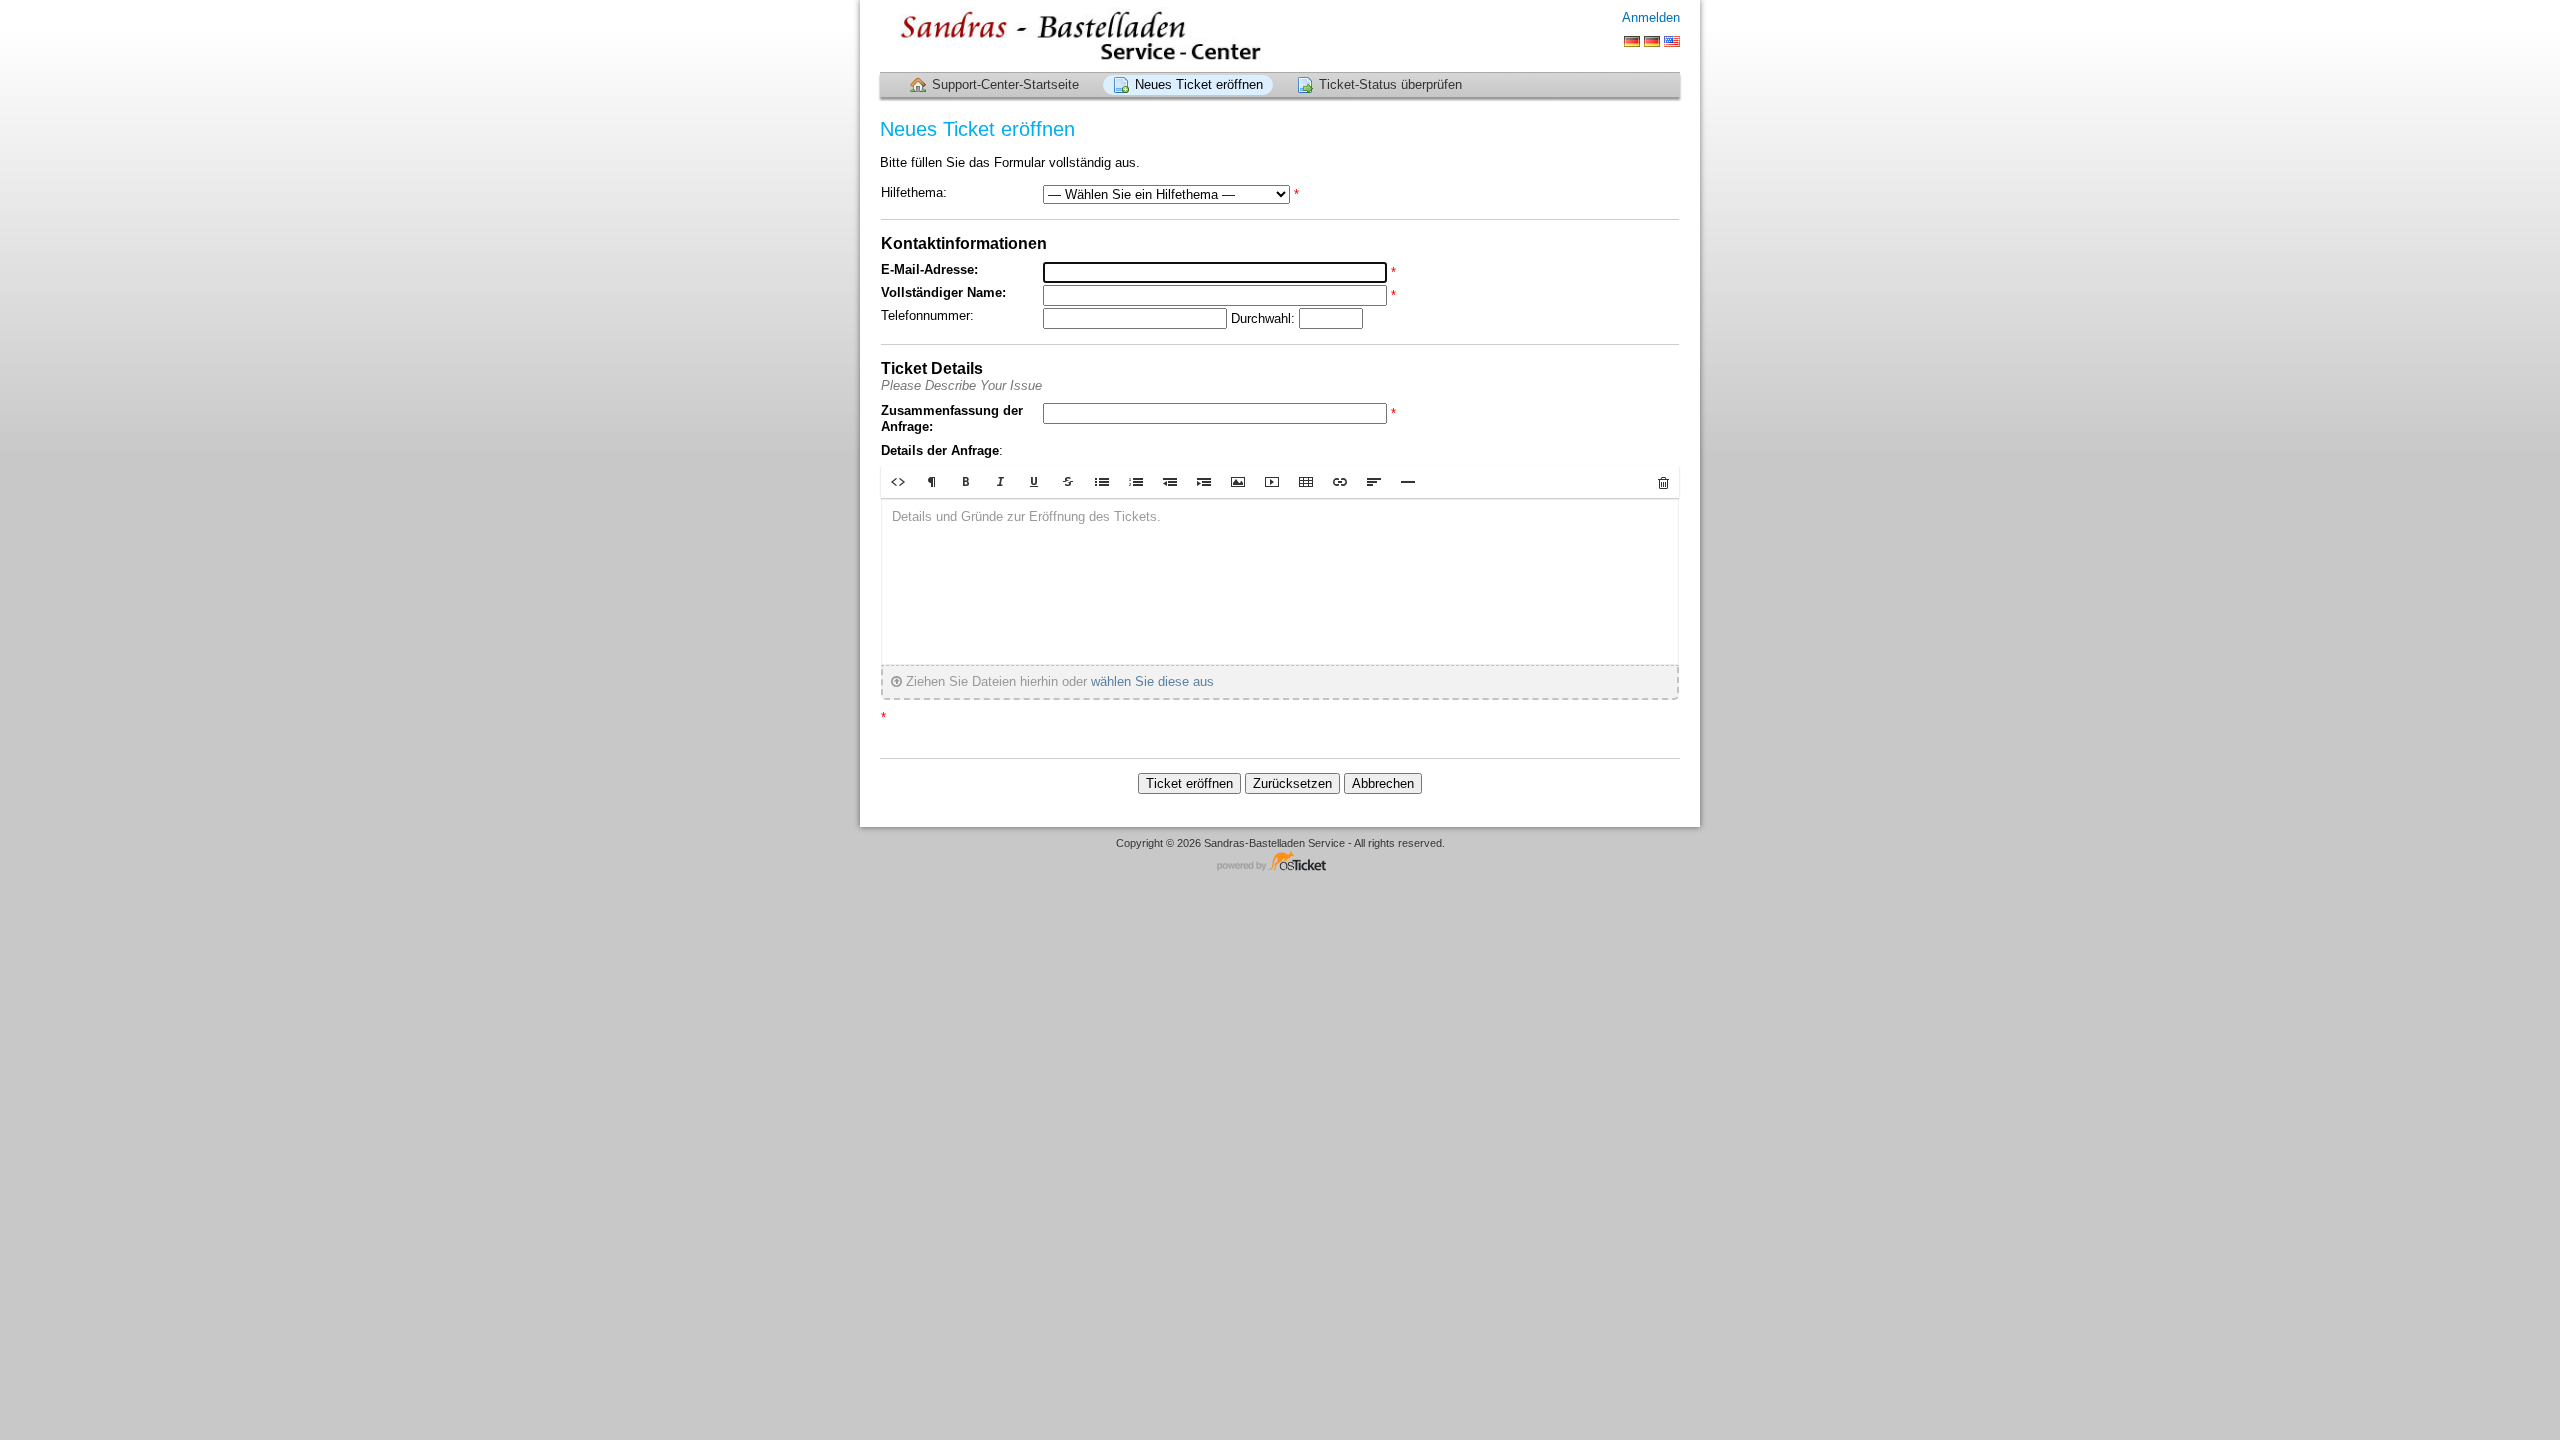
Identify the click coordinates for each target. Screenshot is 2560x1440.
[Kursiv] (1000, 482)
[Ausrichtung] (1374, 482)
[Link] (1340, 482)
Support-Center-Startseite (1005, 84)
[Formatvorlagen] (932, 482)
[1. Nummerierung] (1136, 482)
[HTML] (898, 482)
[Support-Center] (1072, 35)
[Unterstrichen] (1034, 482)
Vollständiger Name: (943, 292)
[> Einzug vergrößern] (1204, 482)
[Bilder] (1238, 482)
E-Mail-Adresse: (929, 269)
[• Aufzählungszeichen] (1102, 482)
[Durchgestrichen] (1068, 482)
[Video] (1272, 482)
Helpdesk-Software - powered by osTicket (1280, 862)
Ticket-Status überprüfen (1390, 84)
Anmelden (1651, 17)
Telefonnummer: (927, 315)
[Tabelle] (1306, 482)
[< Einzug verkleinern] (1170, 482)
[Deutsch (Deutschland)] (1652, 41)
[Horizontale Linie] (1408, 482)
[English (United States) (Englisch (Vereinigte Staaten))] (1672, 41)
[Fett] (966, 482)
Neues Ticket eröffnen (1199, 84)
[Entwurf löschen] (1663, 482)
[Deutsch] (1632, 41)
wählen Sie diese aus (1152, 681)
